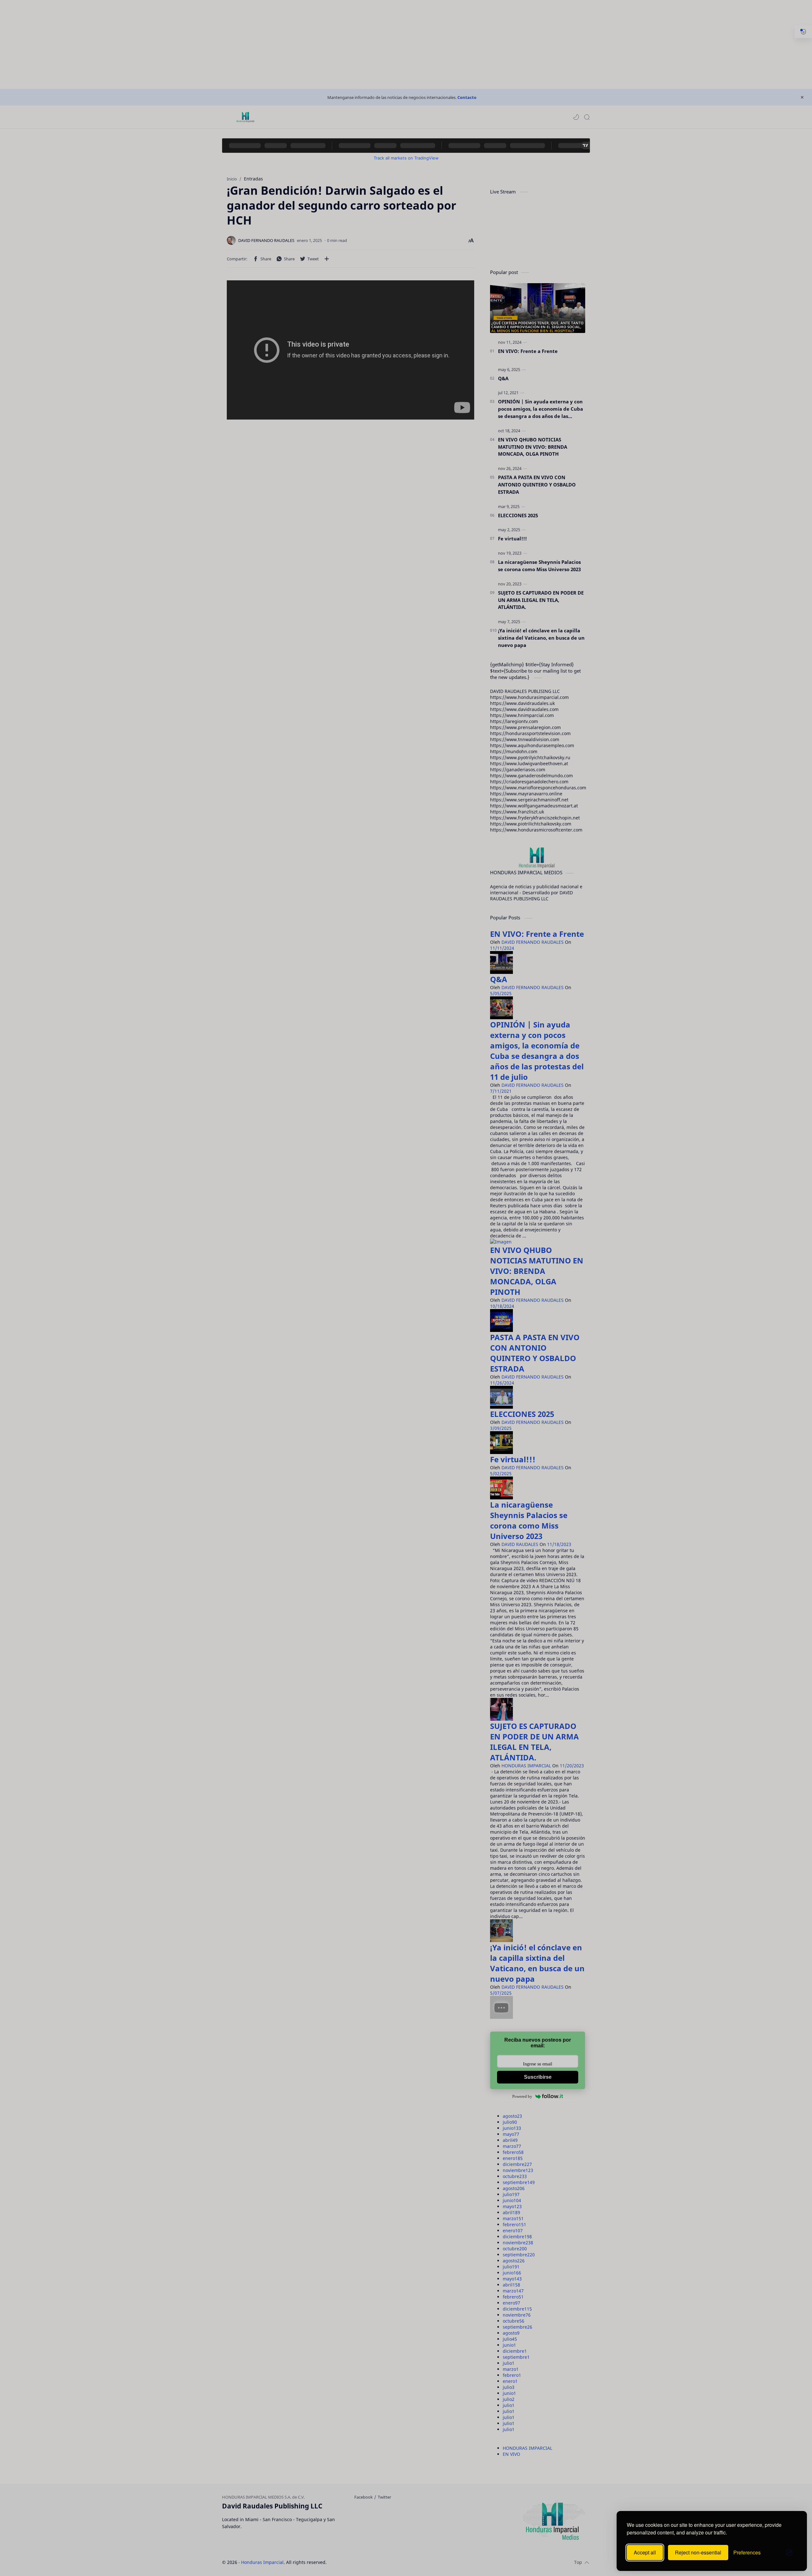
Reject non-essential (698, 2552)
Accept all (645, 2552)
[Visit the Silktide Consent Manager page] (789, 2553)
